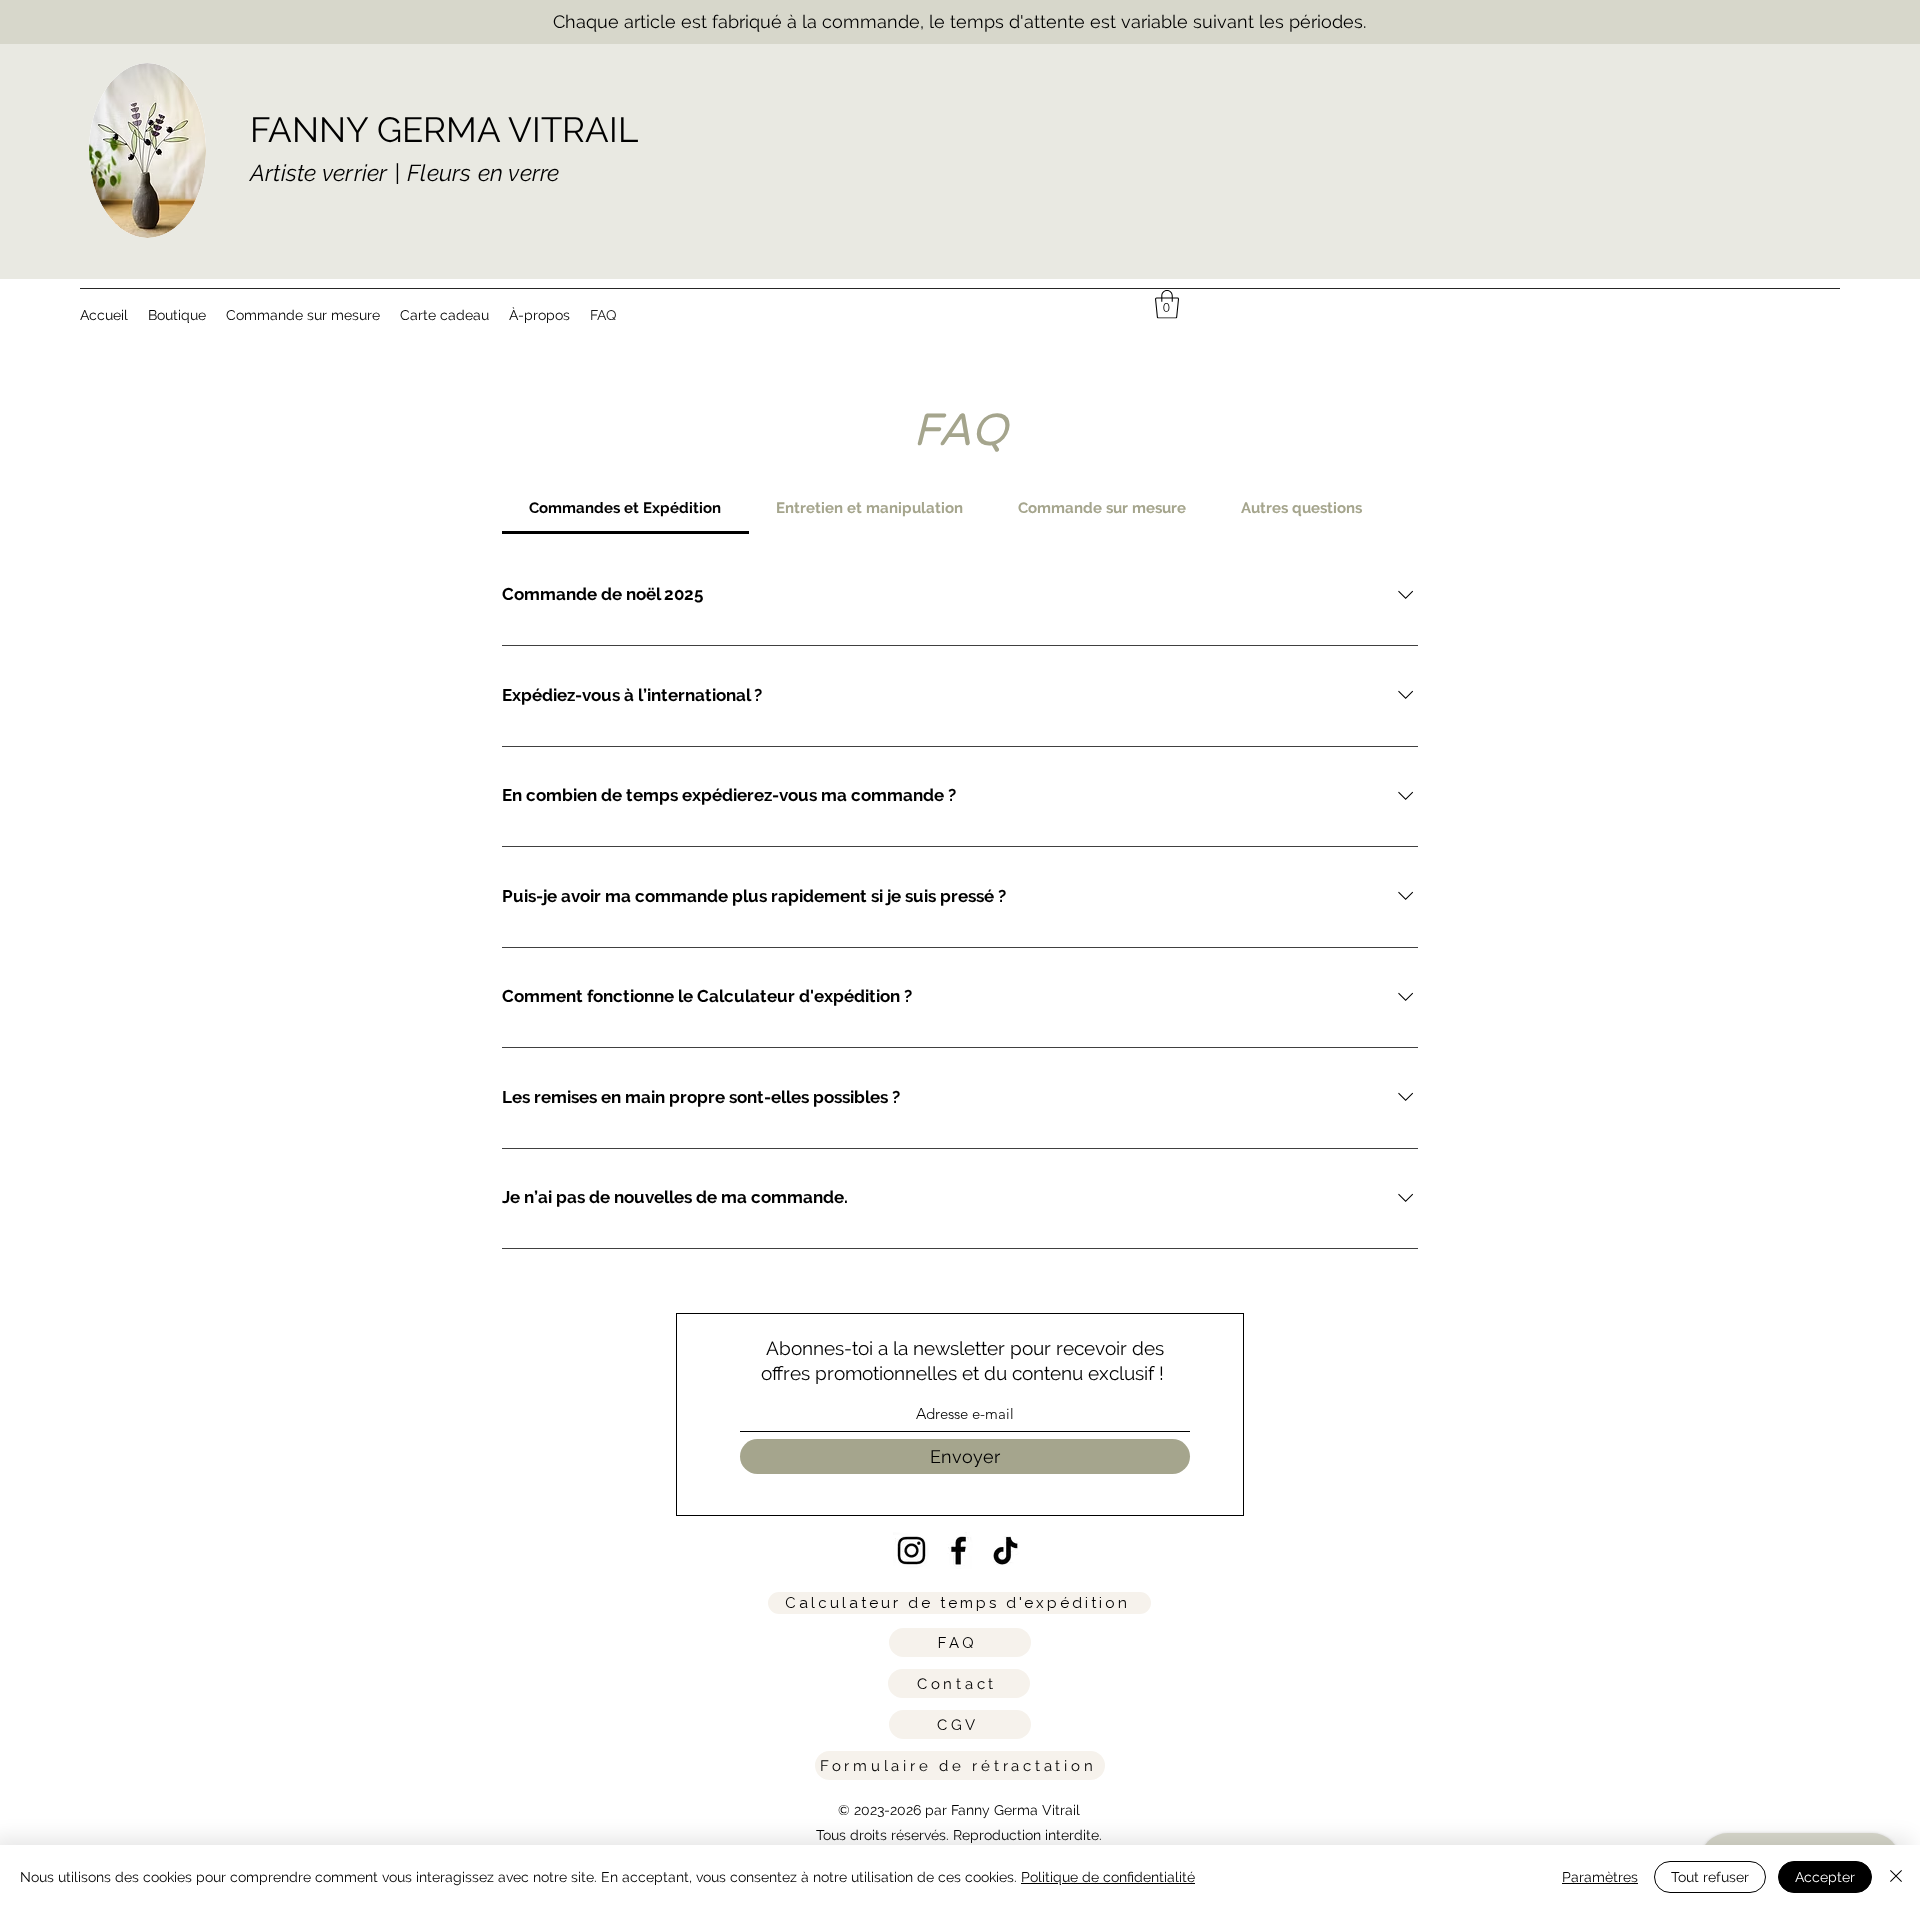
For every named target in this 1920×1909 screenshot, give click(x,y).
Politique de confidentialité (1108, 1877)
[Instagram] (911, 1550)
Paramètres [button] (1600, 1877)
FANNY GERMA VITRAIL (444, 129)
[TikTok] (1005, 1550)
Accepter (1825, 1877)
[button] (1167, 304)
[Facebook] (958, 1550)
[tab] (625, 508)
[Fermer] (1896, 1877)
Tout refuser (1710, 1877)
